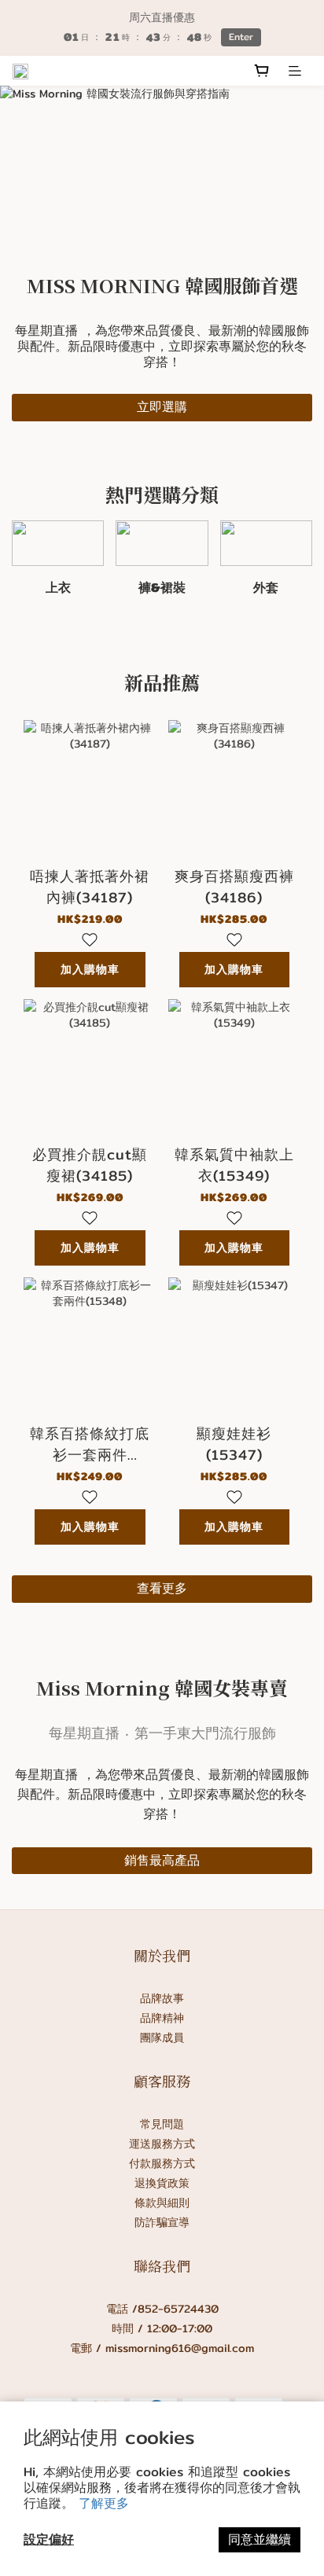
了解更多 (104, 2503)
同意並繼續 (260, 2539)
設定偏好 (49, 2539)
